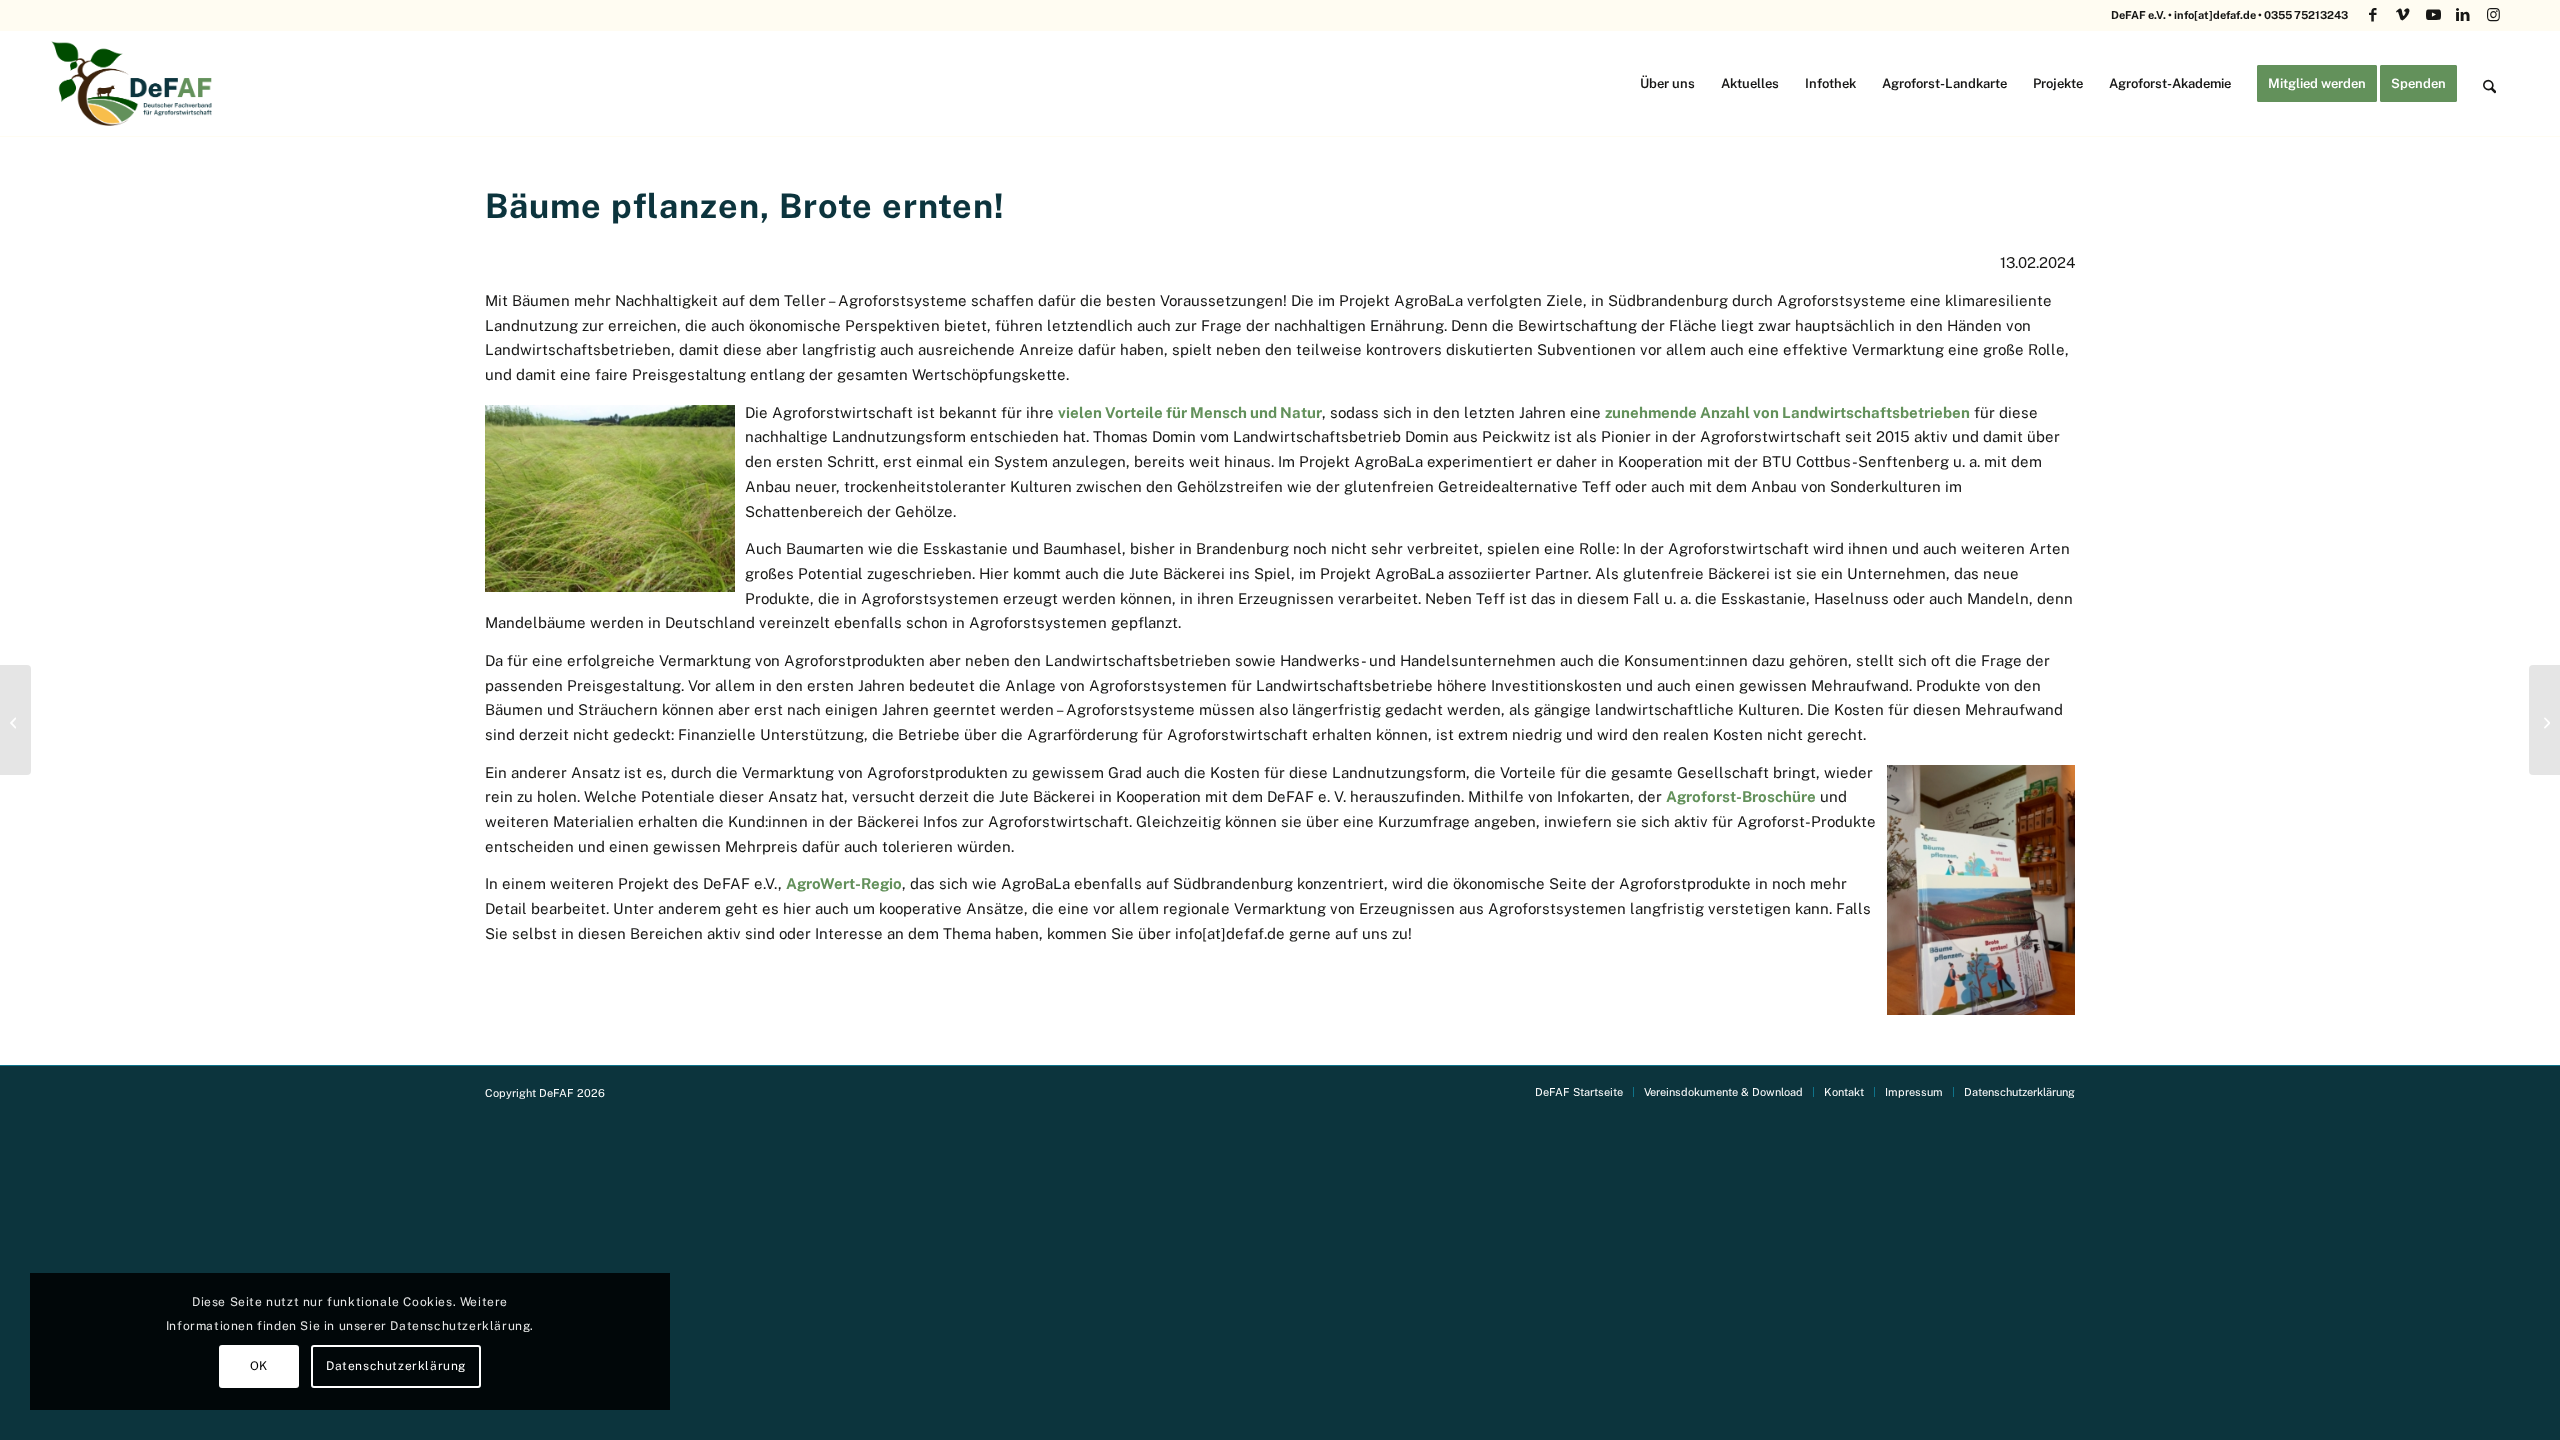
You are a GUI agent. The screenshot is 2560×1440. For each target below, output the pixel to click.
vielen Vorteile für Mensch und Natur (1190, 412)
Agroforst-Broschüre (1741, 796)
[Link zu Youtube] (2433, 15)
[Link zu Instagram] (2494, 15)
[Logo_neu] (134, 83)
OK (259, 1366)
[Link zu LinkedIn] (2463, 15)
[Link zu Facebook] (2373, 15)
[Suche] (2489, 83)
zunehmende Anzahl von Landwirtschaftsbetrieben (1787, 412)
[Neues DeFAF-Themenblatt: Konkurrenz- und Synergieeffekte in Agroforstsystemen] (2544, 720)
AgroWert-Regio (844, 883)
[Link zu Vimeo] (2403, 15)
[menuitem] (1667, 83)
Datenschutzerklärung (396, 1366)
